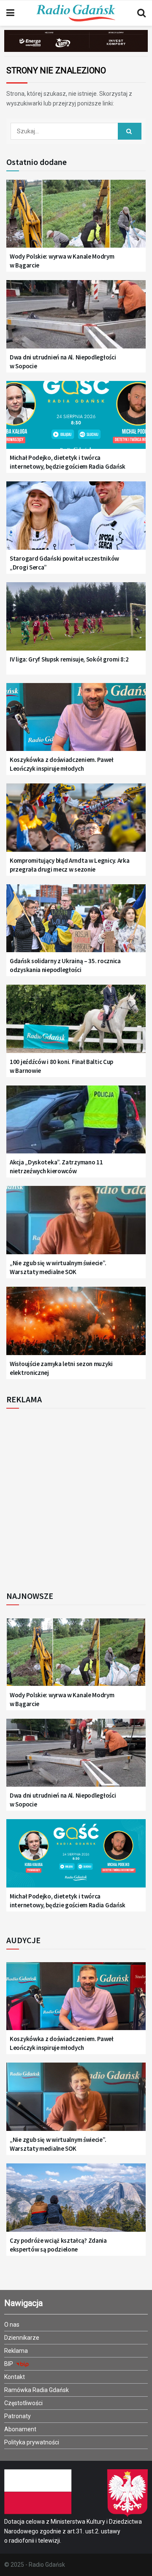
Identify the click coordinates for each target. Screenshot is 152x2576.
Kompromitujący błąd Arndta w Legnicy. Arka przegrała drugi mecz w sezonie (69, 865)
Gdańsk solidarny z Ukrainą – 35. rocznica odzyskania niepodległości (65, 965)
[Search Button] (141, 13)
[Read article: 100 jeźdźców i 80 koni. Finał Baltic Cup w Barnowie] (76, 1024)
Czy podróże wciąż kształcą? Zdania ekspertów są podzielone (58, 2245)
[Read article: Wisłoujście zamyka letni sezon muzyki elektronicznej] (76, 1326)
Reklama (16, 2351)
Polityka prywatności (32, 2442)
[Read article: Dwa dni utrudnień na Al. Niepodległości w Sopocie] (76, 319)
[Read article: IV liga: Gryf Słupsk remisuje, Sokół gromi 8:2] (76, 621)
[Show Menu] (10, 13)
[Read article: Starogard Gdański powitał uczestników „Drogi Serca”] (76, 520)
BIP (9, 2364)
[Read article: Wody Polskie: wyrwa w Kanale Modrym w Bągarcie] (76, 219)
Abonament (20, 2429)
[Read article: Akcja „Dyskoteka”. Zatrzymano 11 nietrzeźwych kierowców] (76, 1125)
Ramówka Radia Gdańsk (37, 2390)
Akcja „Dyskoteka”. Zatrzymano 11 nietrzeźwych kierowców (56, 1166)
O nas (12, 2325)
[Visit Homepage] (76, 13)
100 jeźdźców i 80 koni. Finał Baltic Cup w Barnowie (61, 1066)
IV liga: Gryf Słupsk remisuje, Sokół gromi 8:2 (69, 659)
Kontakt (15, 2377)
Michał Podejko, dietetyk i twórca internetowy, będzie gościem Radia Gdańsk (68, 462)
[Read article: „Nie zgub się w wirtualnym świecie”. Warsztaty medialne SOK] (76, 1225)
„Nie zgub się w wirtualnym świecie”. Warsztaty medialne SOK (58, 1267)
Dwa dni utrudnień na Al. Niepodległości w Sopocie (63, 362)
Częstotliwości (23, 2403)
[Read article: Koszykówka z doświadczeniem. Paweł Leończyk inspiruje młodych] (76, 722)
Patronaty (18, 2416)
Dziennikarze (22, 2338)
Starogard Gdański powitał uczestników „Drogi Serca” (64, 563)
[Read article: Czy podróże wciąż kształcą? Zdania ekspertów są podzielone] (76, 2202)
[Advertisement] (76, 1497)
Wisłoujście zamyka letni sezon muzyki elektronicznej (61, 1368)
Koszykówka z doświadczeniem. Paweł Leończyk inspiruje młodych (62, 764)
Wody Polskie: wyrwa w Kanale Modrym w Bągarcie (62, 261)
